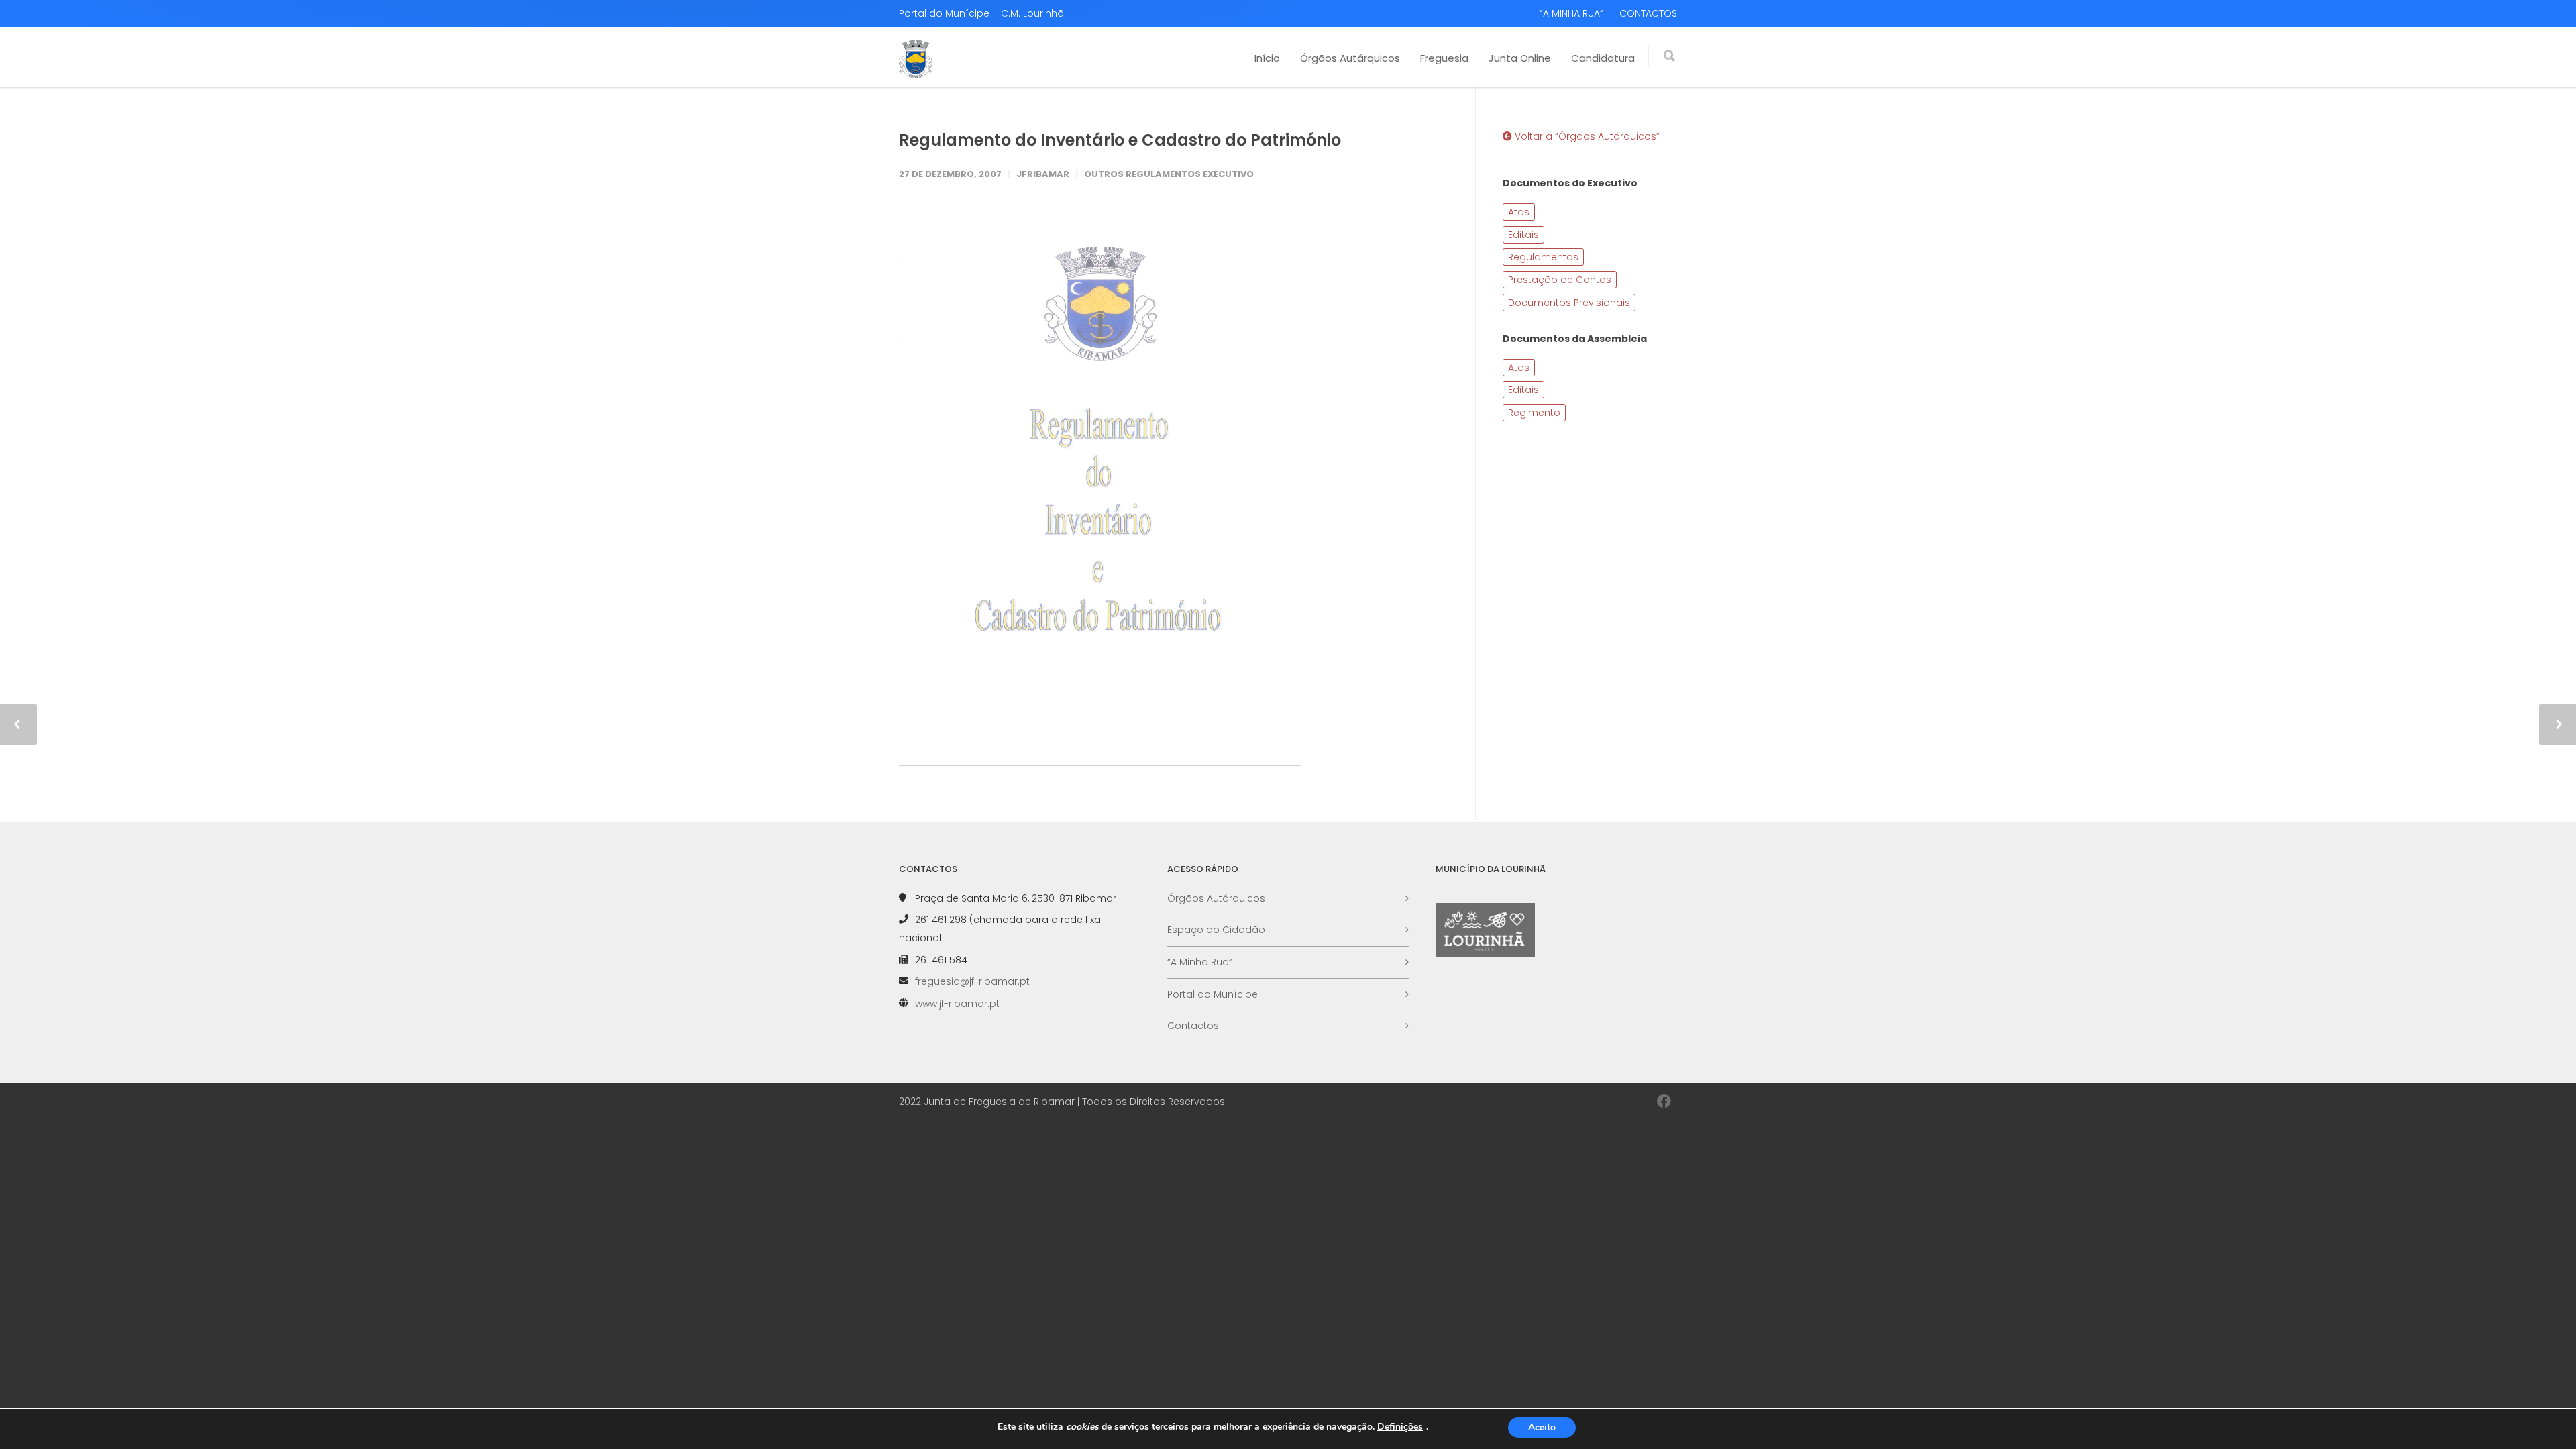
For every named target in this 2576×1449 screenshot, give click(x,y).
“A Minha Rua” (1200, 962)
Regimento (1534, 413)
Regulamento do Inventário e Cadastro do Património (1120, 140)
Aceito (1542, 1427)
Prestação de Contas (1560, 280)
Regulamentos (1543, 257)
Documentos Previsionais (1569, 303)
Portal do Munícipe (1213, 994)
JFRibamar (1043, 174)
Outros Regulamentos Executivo (1169, 174)
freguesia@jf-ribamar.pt (972, 981)
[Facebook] (1664, 1102)
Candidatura (1603, 58)
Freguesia (1444, 58)
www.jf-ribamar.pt (957, 1004)
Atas (1519, 212)
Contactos (1193, 1026)
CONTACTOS (1648, 13)
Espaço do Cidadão (1216, 930)
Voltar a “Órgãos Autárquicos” (1586, 136)
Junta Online (1520, 58)
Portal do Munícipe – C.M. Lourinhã (981, 13)
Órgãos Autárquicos (1350, 58)
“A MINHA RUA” (1571, 13)
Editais (1523, 235)
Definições (1400, 1427)
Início (1267, 58)
